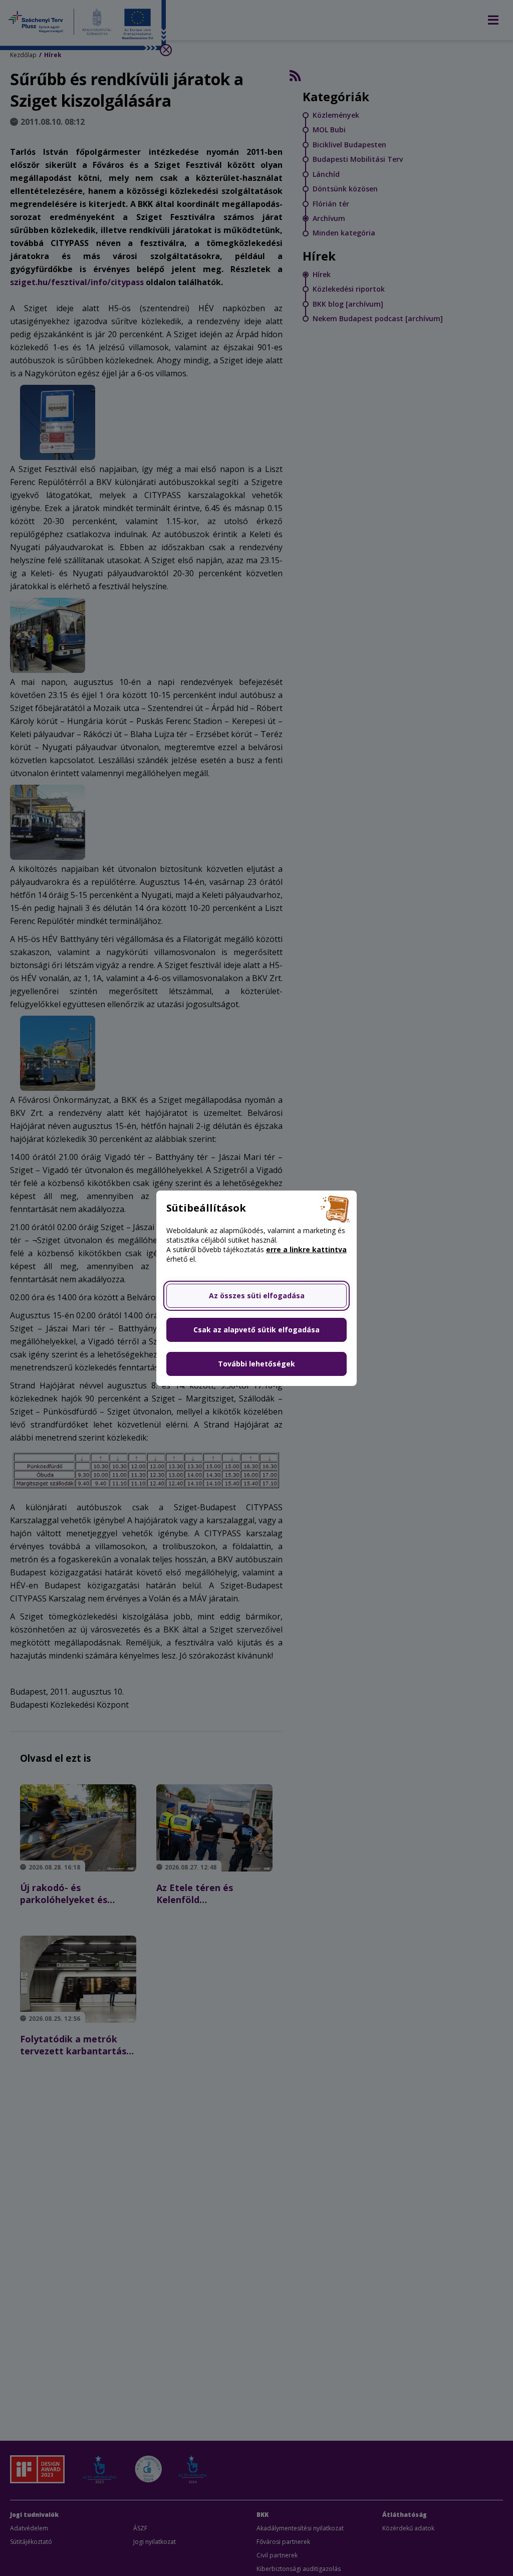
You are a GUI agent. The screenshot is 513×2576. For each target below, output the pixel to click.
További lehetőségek (256, 1364)
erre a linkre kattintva (306, 1249)
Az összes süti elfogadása (257, 1296)
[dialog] (256, 1288)
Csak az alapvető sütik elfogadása (256, 1330)
